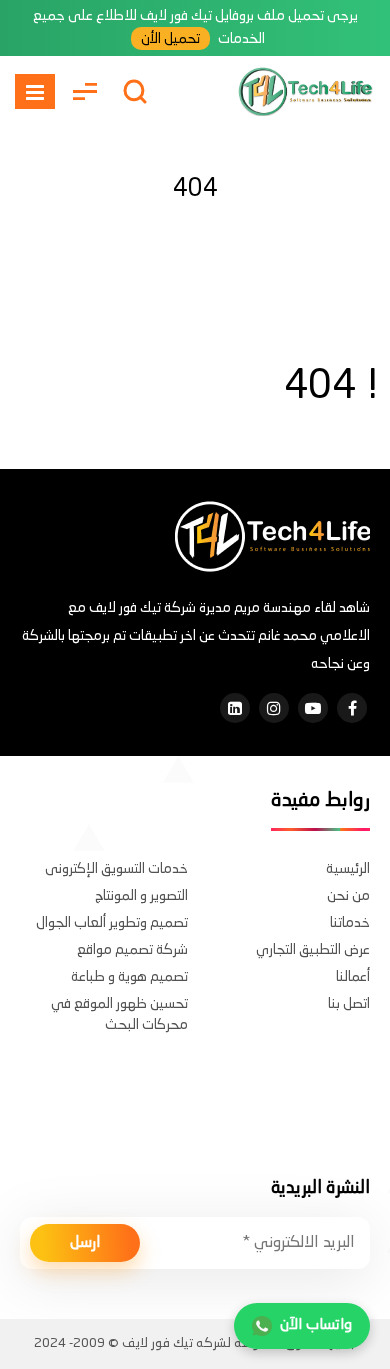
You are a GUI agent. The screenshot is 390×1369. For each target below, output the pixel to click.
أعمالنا (353, 977)
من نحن (348, 896)
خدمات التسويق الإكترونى (116, 869)
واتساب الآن (316, 1325)
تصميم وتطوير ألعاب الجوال (112, 923)
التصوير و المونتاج (141, 896)
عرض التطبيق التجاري (313, 950)
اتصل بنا (349, 1004)
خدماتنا (350, 923)
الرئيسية (348, 869)
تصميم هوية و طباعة (129, 977)
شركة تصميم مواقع (132, 950)
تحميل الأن (170, 39)
